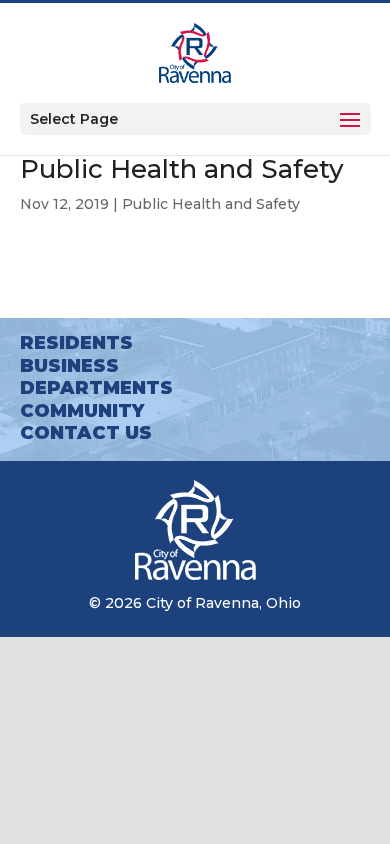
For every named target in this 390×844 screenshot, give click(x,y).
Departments (96, 388)
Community (82, 411)
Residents (76, 343)
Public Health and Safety (211, 204)
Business (69, 366)
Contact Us (86, 433)
